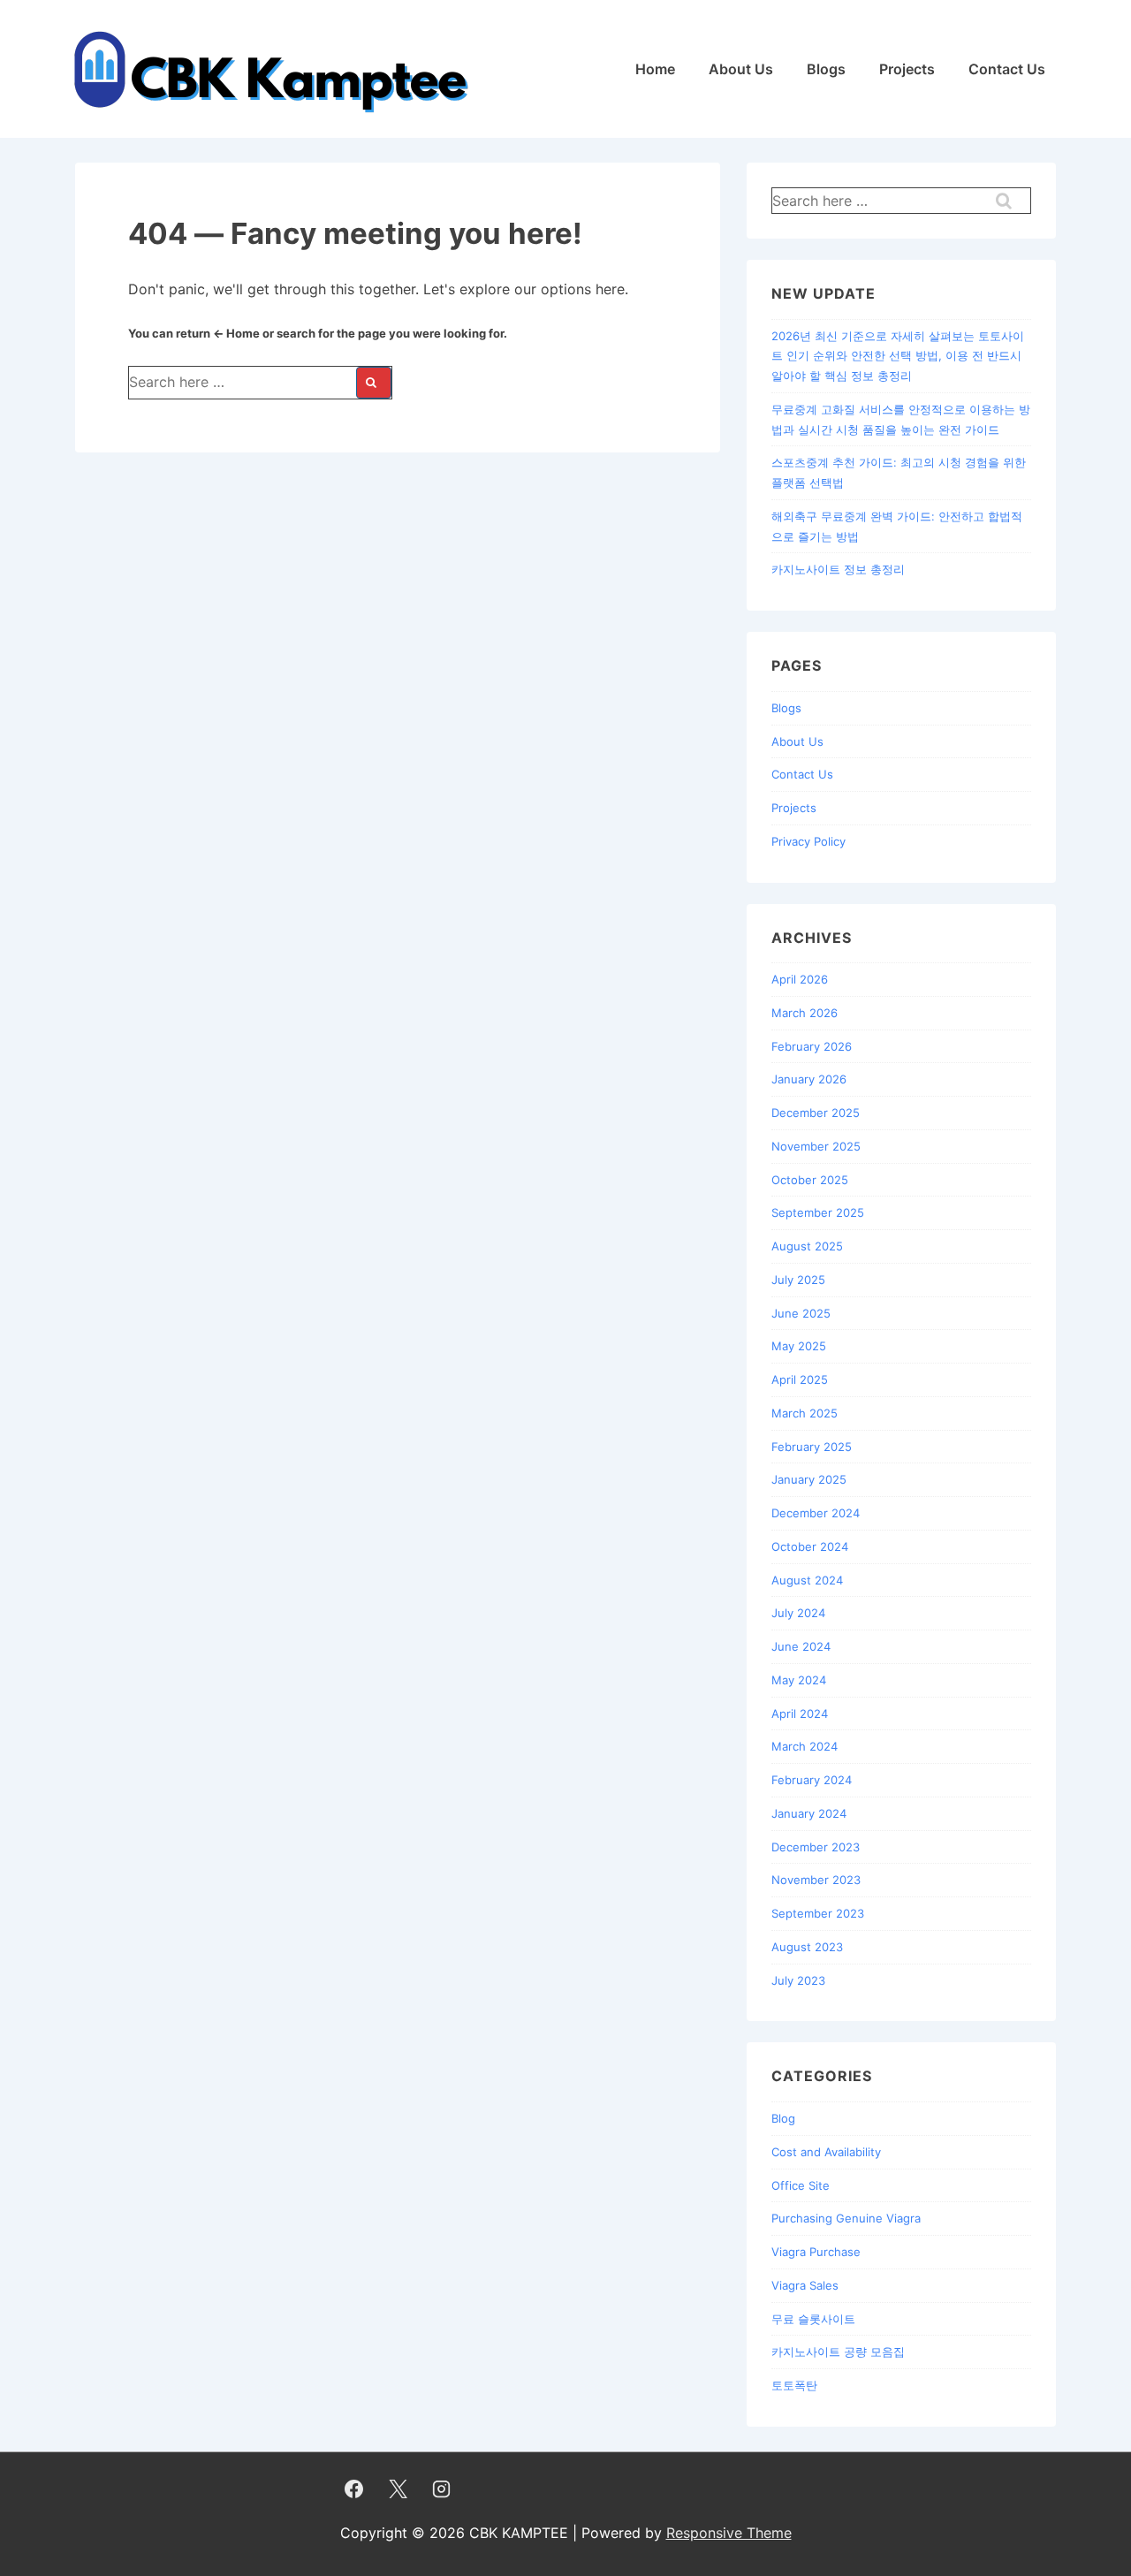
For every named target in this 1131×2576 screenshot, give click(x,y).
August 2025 (807, 1246)
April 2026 (800, 979)
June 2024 (801, 1646)
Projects (907, 69)
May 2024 (799, 1680)
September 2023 (818, 1913)
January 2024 (809, 1813)
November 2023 (816, 1880)
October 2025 (810, 1180)
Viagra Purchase (816, 2252)
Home (655, 69)
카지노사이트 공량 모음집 (838, 2352)
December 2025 (816, 1113)
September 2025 (818, 1212)
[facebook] (354, 2489)
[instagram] (442, 2489)
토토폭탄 (794, 2385)
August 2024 (807, 1580)
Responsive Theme (729, 2533)
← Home (236, 333)
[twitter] (398, 2489)
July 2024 (798, 1613)
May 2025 (799, 1346)
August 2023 (807, 1947)
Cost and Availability (826, 2152)
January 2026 (809, 1079)
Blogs (826, 69)
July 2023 (798, 1980)
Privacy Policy (808, 841)
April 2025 (800, 1379)
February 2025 (812, 1447)
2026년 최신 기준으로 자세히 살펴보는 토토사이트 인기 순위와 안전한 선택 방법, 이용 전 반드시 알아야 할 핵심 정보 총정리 (898, 356)
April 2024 (800, 1714)
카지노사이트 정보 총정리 (838, 569)
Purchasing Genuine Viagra (846, 2218)
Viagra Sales (805, 2285)
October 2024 (810, 1546)
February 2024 (812, 1780)
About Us (741, 69)
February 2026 (812, 1046)
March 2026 (805, 1013)
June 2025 (801, 1313)
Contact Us (1007, 69)
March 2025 (805, 1413)
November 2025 (816, 1146)
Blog (783, 2118)
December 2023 (816, 1847)
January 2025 (809, 1479)
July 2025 (798, 1280)
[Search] (374, 383)
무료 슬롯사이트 (813, 2319)
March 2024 (805, 1746)
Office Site (801, 2185)
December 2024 (816, 1513)
